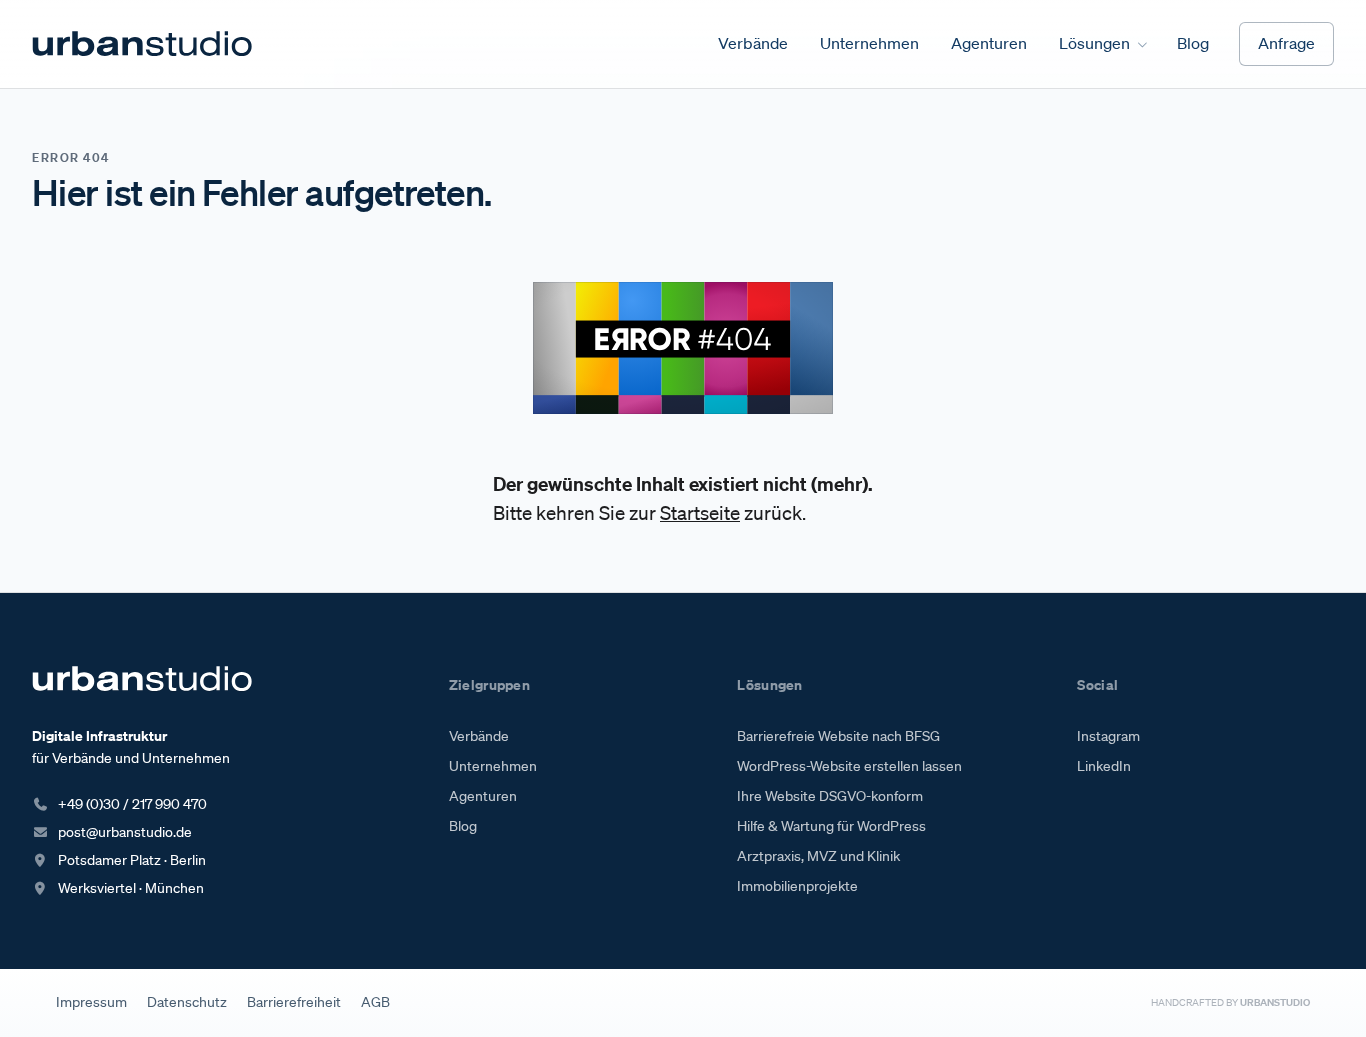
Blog (463, 826)
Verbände (479, 736)
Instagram (1108, 736)
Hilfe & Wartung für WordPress (831, 826)
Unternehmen (493, 766)
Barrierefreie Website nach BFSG (838, 736)
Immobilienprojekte (797, 886)
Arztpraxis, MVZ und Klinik (818, 856)
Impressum (91, 1002)
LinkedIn (1104, 766)
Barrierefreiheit (294, 1002)
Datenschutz (187, 1002)
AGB (375, 1002)
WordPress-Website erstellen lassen (849, 766)
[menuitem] (753, 44)
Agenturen (483, 796)
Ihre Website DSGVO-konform (830, 796)
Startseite (700, 513)
